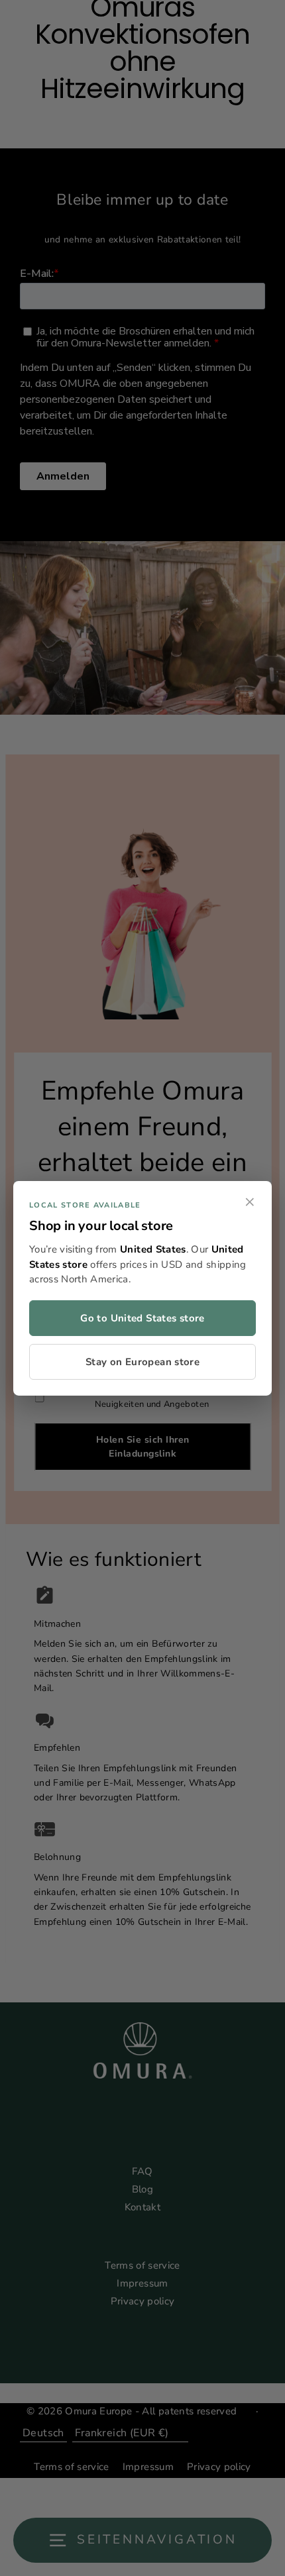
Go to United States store (142, 1318)
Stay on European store (142, 1362)
